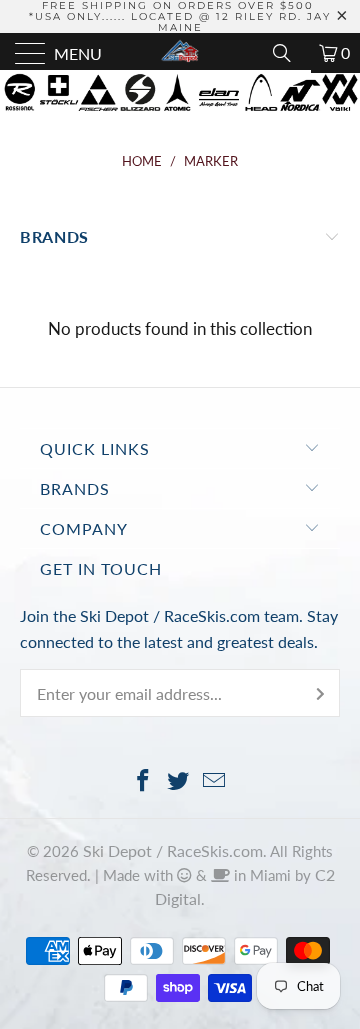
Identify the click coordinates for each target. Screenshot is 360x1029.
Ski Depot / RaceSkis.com (173, 850)
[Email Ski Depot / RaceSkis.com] (215, 781)
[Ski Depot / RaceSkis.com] (180, 53)
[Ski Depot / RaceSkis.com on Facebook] (143, 781)
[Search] (289, 53)
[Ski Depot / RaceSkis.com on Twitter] (179, 781)
